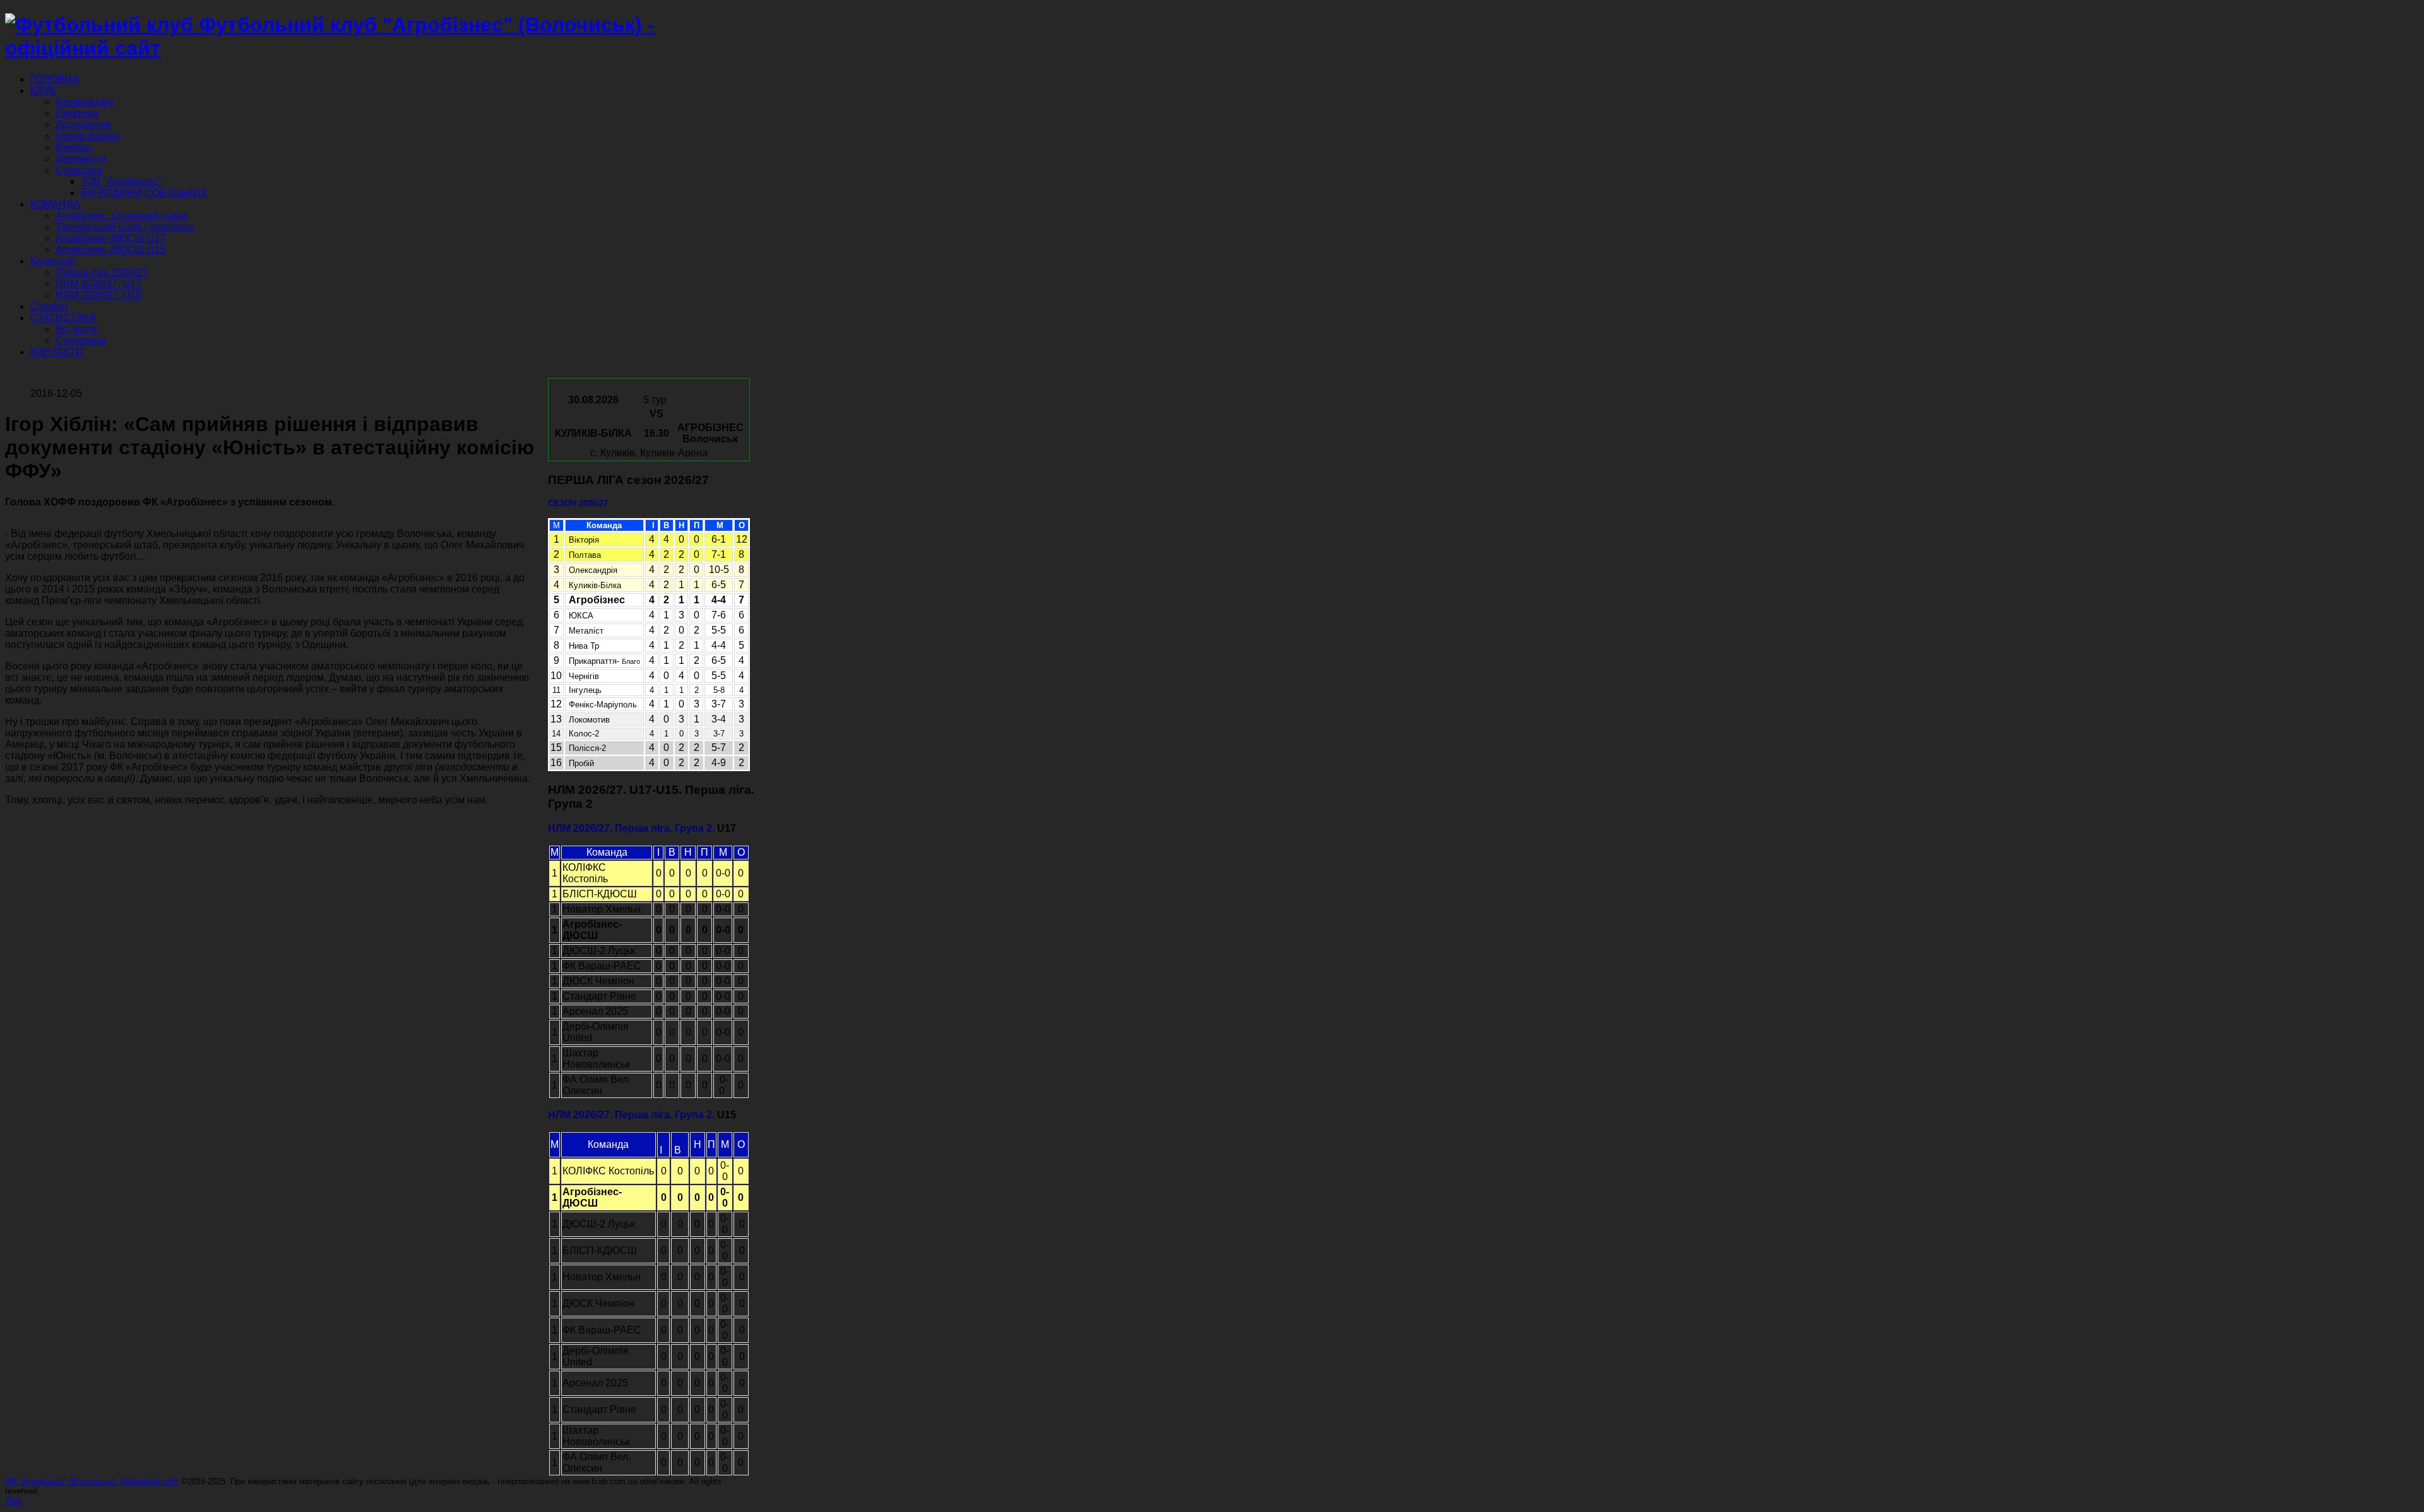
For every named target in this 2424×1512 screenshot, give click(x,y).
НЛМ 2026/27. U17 (98, 284)
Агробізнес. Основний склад (122, 216)
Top (13, 1501)
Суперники (81, 340)
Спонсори (79, 170)
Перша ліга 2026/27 (102, 272)
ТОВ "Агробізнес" (122, 181)
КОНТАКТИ (57, 352)
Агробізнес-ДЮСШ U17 (110, 238)
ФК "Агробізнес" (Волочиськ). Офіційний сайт (92, 1481)
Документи (81, 159)
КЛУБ (43, 91)
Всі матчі (76, 329)
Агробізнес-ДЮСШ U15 (110, 250)
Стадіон (49, 306)
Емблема (77, 113)
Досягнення (83, 125)
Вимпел (74, 147)
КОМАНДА (55, 204)
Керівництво (85, 102)
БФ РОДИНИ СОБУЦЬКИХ (144, 193)
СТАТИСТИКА (63, 318)
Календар (53, 261)
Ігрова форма (87, 136)
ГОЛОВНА (55, 79)
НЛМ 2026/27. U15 (98, 295)
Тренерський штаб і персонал (125, 227)
